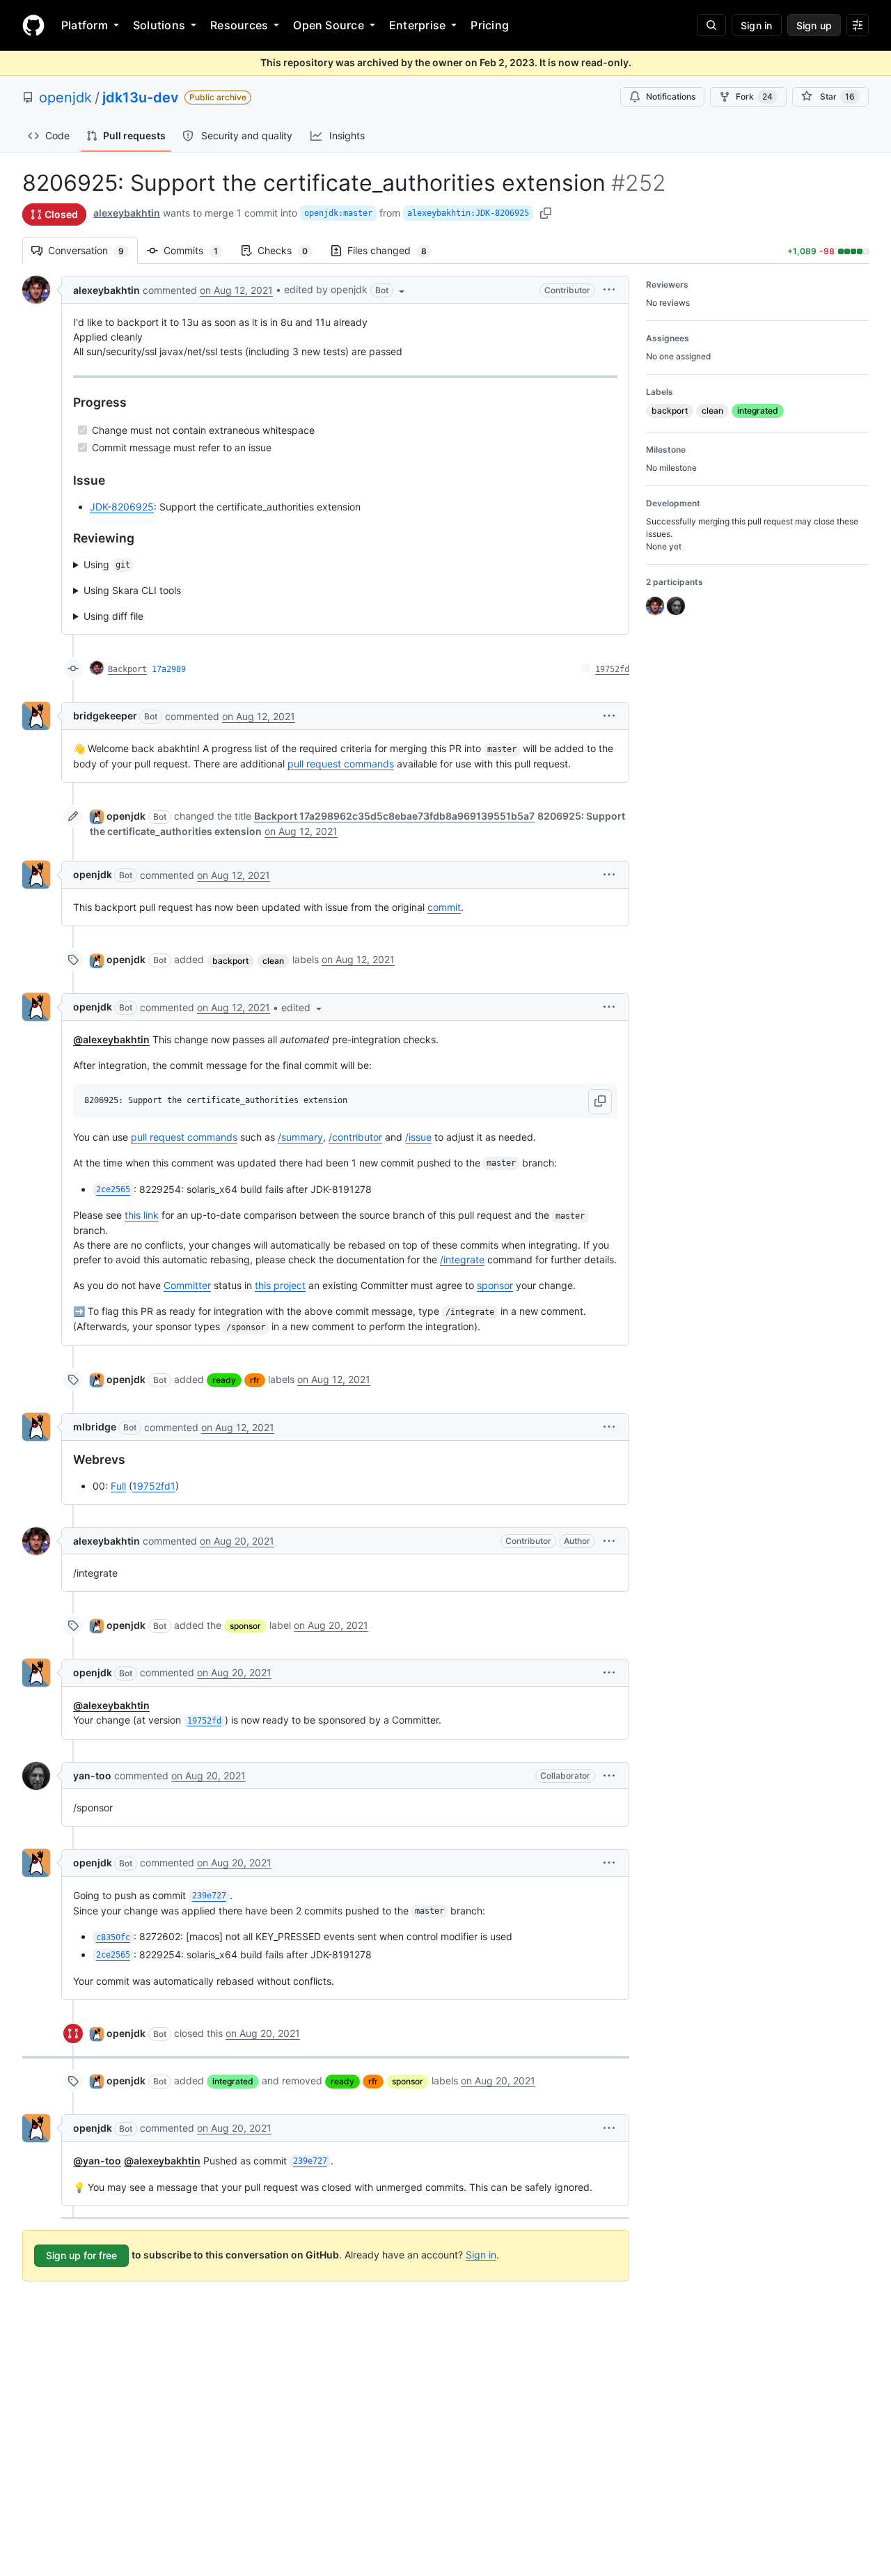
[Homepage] (33, 25)
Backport (127, 669)
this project (280, 1285)
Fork (754, 96)
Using (107, 564)
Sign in (481, 2254)
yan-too (92, 1775)
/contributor (355, 1137)
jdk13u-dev (141, 97)
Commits (198, 250)
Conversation (93, 250)
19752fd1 (154, 1486)
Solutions (159, 25)
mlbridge (95, 1427)
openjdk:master (338, 213)
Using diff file (113, 616)
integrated (233, 2081)
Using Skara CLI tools (132, 590)
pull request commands (341, 764)
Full (118, 1486)
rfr (255, 1380)
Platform (85, 25)
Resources (239, 25)
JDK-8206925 (122, 507)
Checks (290, 250)
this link (142, 1215)
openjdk (65, 97)
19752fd (612, 669)
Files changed (394, 250)
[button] (346, 290)
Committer (187, 1285)
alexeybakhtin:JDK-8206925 (468, 213)
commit (444, 907)
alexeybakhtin (127, 213)
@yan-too (97, 2161)
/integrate (462, 1259)
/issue (418, 1137)
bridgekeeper (105, 716)
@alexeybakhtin (111, 1039)
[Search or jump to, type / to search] (711, 25)
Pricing (490, 25)
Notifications (671, 96)
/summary (300, 1137)
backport (230, 961)
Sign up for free (81, 2255)
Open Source (329, 25)
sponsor (495, 1285)
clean (273, 961)
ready (224, 1380)
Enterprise (417, 25)
